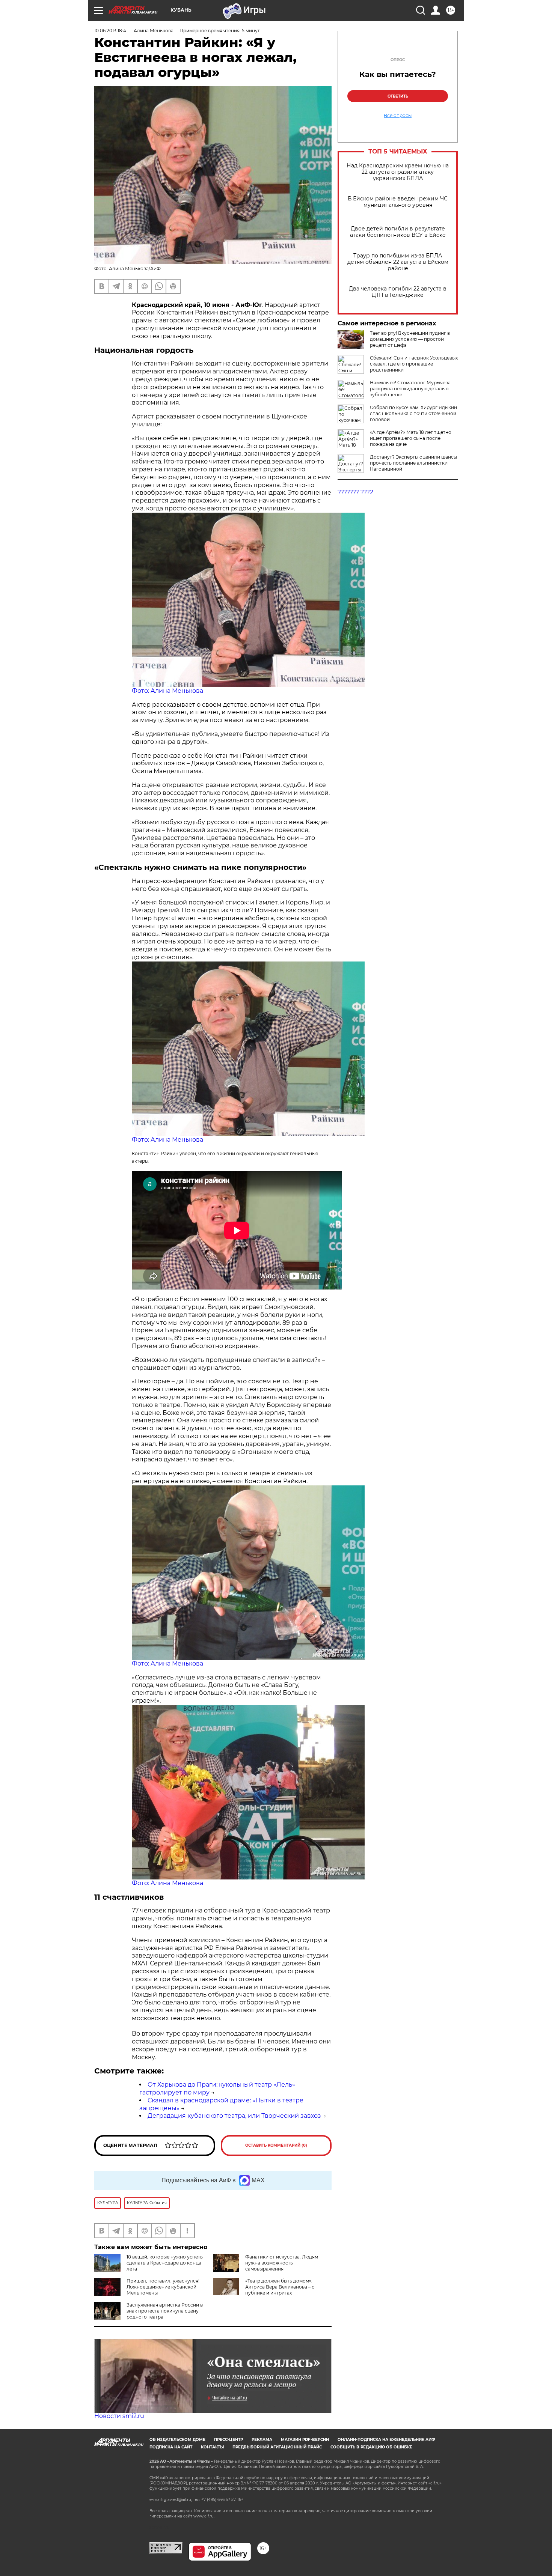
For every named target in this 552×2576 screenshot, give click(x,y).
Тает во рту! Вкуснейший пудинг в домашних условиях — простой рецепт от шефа (410, 339)
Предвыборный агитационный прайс (277, 2447)
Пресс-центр (228, 2440)
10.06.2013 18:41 (111, 31)
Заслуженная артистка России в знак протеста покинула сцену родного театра (165, 2311)
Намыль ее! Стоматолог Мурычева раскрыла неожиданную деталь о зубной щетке (410, 389)
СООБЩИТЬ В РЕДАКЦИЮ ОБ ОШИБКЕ (371, 2447)
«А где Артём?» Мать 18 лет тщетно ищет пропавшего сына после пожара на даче (411, 438)
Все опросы (398, 116)
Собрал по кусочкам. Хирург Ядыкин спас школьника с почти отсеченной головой (413, 413)
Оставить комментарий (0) (276, 2145)
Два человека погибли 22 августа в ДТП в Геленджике (398, 292)
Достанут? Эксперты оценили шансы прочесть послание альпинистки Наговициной (413, 463)
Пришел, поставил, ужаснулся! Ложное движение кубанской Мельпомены (163, 2287)
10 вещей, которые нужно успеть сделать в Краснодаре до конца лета (165, 2263)
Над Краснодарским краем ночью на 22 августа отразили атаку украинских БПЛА (398, 172)
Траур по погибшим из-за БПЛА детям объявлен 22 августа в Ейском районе (398, 262)
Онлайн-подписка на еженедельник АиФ (386, 2440)
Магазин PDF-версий (305, 2440)
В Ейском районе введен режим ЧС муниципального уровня (398, 202)
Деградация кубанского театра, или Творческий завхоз (234, 2116)
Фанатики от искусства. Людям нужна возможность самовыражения (282, 2263)
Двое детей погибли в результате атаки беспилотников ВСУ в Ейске (398, 232)
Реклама (262, 2440)
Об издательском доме (177, 2440)
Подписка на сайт (171, 2447)
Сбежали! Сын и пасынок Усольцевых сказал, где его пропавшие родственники (414, 364)
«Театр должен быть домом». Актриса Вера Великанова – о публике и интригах (280, 2287)
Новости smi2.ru (119, 2416)
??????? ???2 (355, 492)
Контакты (212, 2447)
